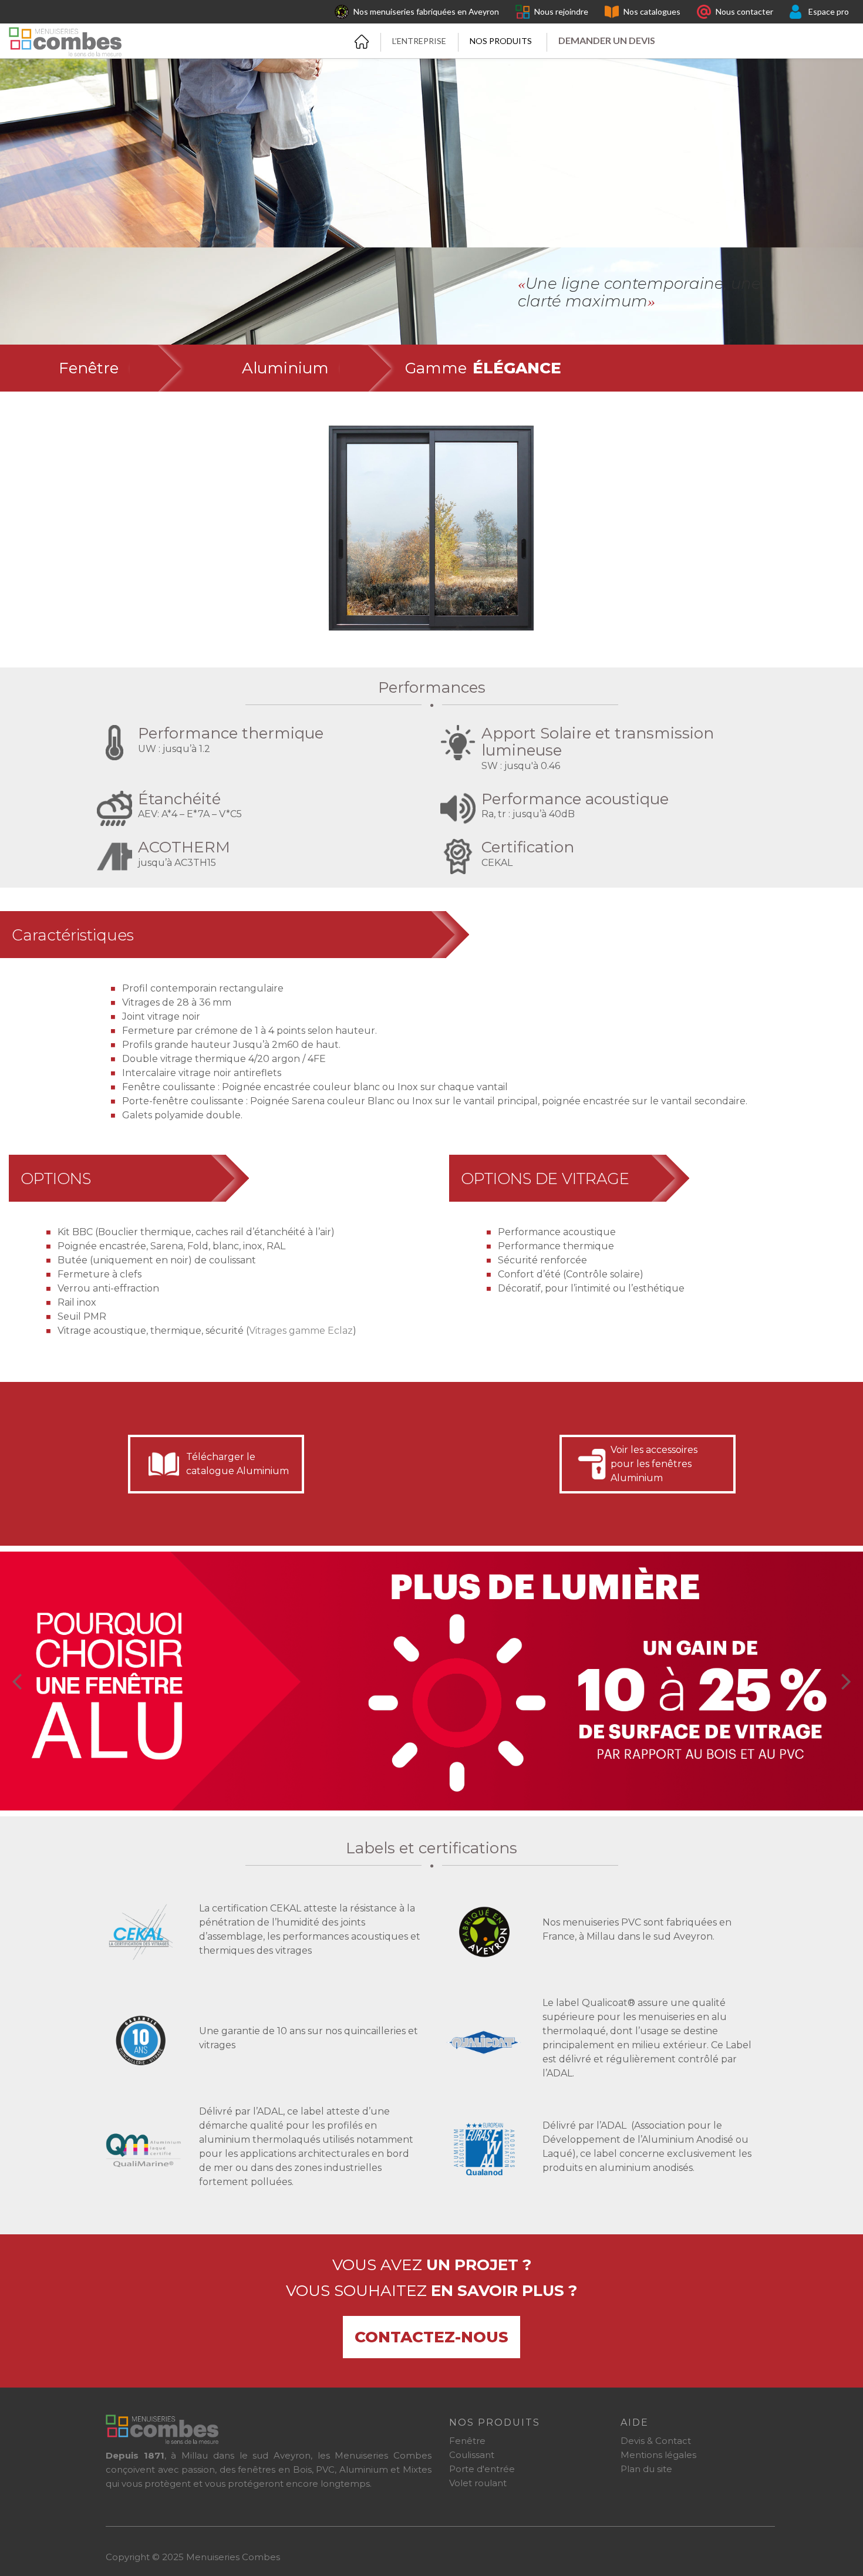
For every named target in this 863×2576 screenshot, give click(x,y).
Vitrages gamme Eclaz (301, 1331)
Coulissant (472, 2455)
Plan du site (646, 2469)
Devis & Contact (656, 2441)
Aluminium (285, 368)
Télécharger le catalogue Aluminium (237, 1464)
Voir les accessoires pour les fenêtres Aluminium (654, 1464)
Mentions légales (658, 2455)
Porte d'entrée (482, 2469)
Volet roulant (478, 2483)
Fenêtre (89, 368)
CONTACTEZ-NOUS (431, 2337)
